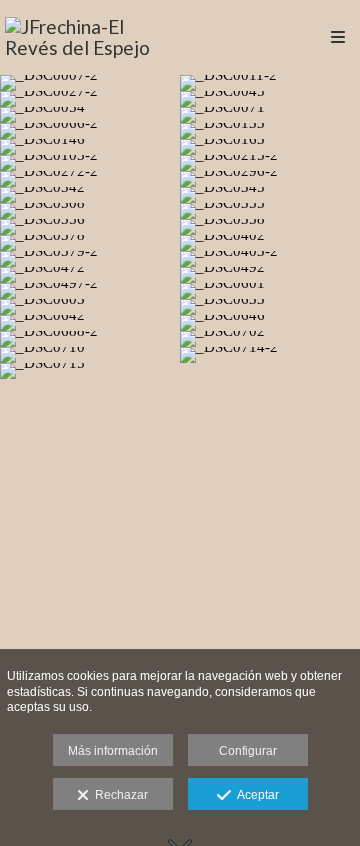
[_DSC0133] (270, 131)
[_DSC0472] (90, 275)
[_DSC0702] (270, 339)
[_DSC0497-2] (90, 291)
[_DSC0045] (270, 99)
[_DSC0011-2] (270, 83)
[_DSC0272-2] (90, 179)
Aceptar (255, 795)
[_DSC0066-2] (90, 131)
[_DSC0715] (90, 371)
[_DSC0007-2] (90, 83)
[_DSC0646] (270, 323)
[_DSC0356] (90, 227)
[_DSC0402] (270, 243)
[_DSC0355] (270, 211)
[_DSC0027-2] (90, 99)
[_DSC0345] (270, 195)
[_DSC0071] (270, 115)
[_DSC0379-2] (90, 259)
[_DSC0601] (270, 291)
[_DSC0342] (90, 195)
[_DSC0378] (90, 243)
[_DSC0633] (270, 307)
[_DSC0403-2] (270, 259)
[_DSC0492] (270, 275)
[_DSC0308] (90, 211)
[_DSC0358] (270, 227)
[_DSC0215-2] (270, 163)
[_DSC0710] (90, 355)
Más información (113, 751)
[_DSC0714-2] (270, 355)
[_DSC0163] (270, 147)
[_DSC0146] (90, 147)
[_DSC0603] (90, 307)
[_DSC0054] (90, 115)
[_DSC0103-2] (90, 163)
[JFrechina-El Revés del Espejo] (92, 37)
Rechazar (118, 795)
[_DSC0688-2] (90, 339)
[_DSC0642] (90, 323)
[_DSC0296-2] (270, 179)
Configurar (248, 751)
